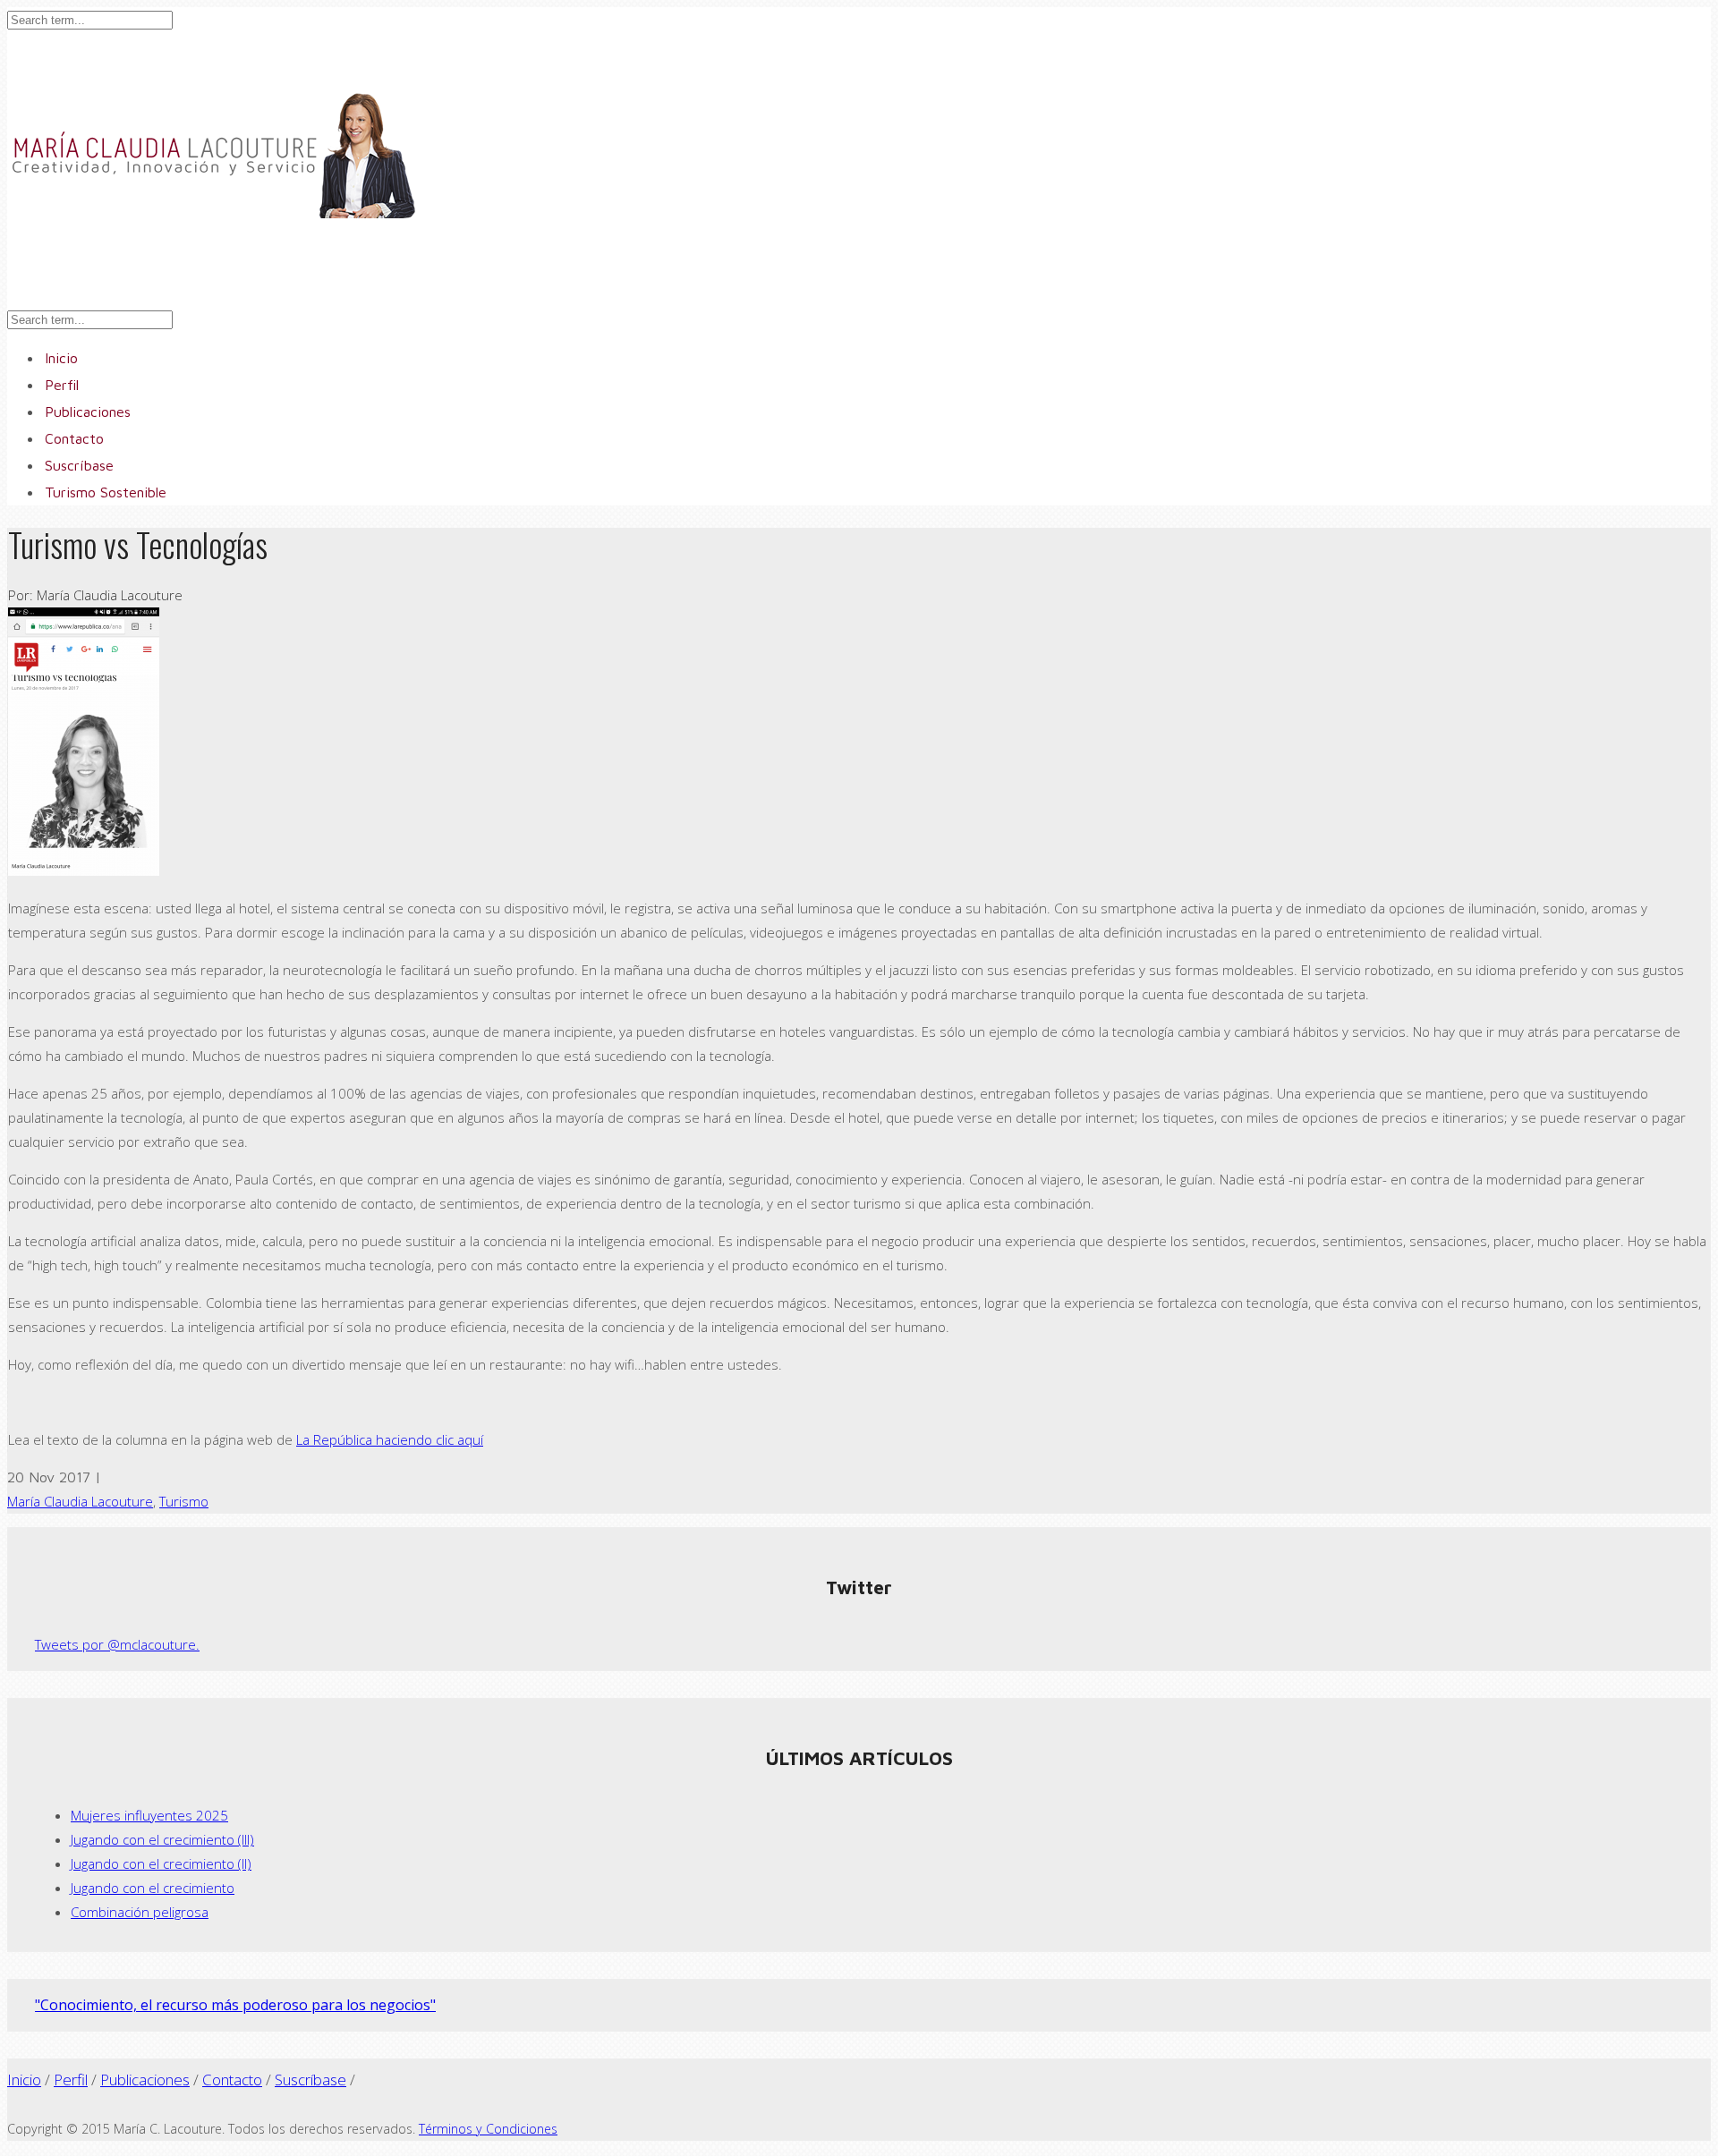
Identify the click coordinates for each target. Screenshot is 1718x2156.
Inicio (24, 2080)
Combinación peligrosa (140, 1912)
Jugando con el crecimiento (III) (162, 1839)
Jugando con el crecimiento (153, 1888)
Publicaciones (145, 2080)
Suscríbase (310, 2080)
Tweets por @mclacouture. (117, 1644)
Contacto (232, 2080)
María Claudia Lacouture (80, 1501)
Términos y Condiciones (488, 2129)
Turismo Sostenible (106, 492)
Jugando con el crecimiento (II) (161, 1863)
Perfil (71, 2080)
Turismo (184, 1501)
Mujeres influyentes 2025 (149, 1815)
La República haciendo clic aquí (390, 1439)
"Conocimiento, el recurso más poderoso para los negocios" (235, 2005)
